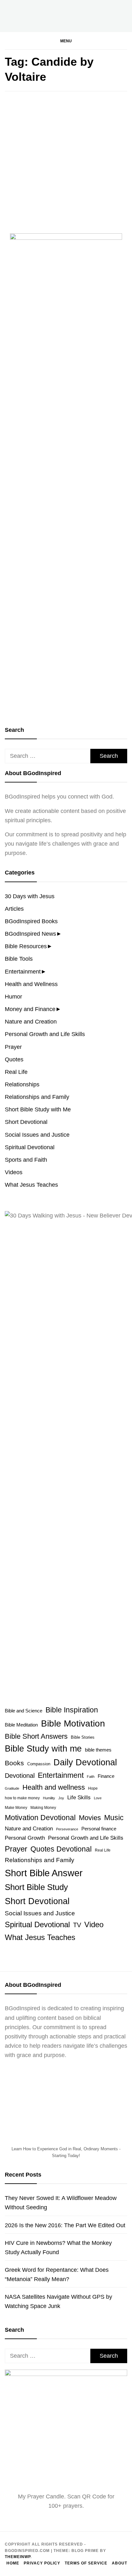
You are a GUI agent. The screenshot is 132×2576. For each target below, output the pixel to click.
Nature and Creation (31, 1022)
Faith (91, 1777)
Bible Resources (26, 946)
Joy (61, 1798)
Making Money (43, 1808)
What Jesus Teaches (31, 1185)
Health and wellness (54, 1787)
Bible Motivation (73, 1723)
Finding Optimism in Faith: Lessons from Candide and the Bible (65, 189)
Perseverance (67, 1829)
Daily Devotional (85, 1762)
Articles (14, 909)
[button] (66, 41)
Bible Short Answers (36, 1736)
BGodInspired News (30, 934)
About (120, 2563)
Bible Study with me (43, 1749)
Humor (13, 997)
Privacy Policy (42, 2563)
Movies (90, 1818)
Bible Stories (83, 1737)
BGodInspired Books (31, 921)
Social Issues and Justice (37, 1135)
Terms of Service (86, 2563)
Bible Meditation (21, 1725)
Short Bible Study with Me (38, 1109)
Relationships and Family (37, 1097)
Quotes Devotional (61, 1849)
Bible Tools (19, 959)
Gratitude (12, 1788)
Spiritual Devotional (30, 1147)
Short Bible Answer (44, 1873)
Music (114, 1818)
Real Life (16, 1072)
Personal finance (99, 1829)
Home (13, 2563)
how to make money (22, 1798)
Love (98, 1798)
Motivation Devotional (40, 1818)
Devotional (20, 1776)
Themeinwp (18, 2557)
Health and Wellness (31, 984)
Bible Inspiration (72, 1710)
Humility (49, 1798)
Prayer (13, 1047)
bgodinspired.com (43, 220)
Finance (106, 1776)
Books (20, 165)
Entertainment (23, 972)
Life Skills (79, 1797)
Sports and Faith (26, 1160)
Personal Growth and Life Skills (45, 1034)
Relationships (22, 1084)
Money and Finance (30, 1009)
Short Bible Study (36, 1887)
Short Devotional (26, 1122)
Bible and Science (24, 1711)
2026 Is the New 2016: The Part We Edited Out (65, 2225)
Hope (93, 1788)
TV (77, 1925)
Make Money (16, 1808)
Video (94, 1924)
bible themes (98, 1750)
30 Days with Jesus (30, 896)
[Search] (103, 46)
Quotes (14, 1059)
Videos (14, 1172)
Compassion (39, 1764)
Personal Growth (25, 1838)
